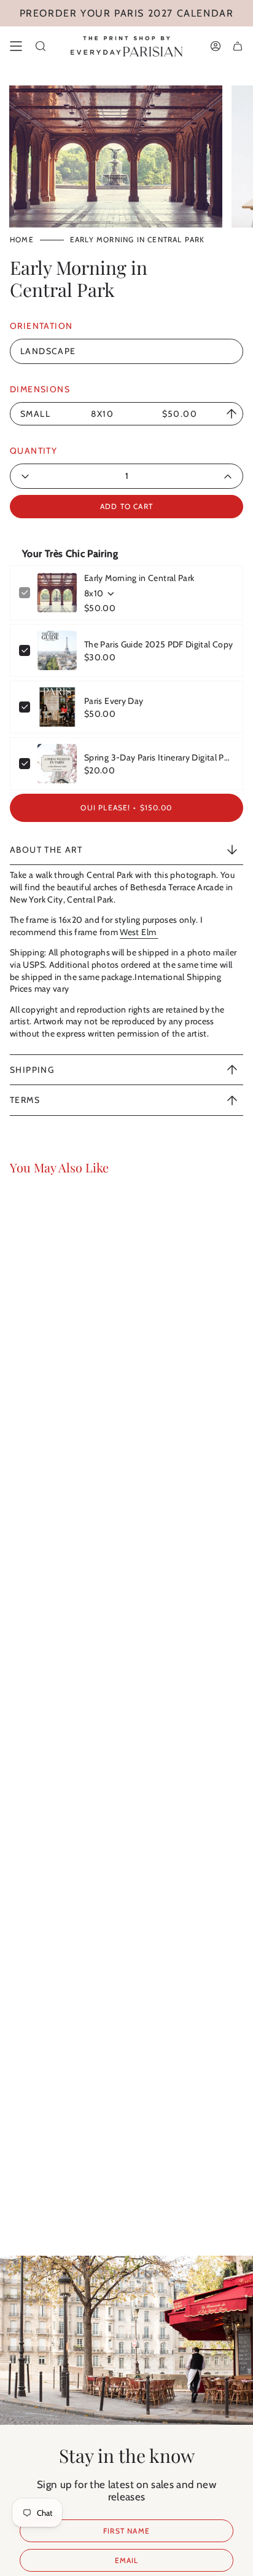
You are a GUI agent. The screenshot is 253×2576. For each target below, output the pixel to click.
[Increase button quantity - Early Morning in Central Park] (197, 476)
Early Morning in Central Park (139, 578)
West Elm (139, 932)
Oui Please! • (126, 808)
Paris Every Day (114, 701)
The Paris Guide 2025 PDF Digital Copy (158, 644)
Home (22, 239)
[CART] (238, 46)
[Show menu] (16, 46)
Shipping (32, 1070)
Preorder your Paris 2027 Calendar (127, 13)
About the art (46, 850)
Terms (25, 1100)
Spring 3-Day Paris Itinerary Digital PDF (159, 757)
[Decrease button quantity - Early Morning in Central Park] (56, 476)
